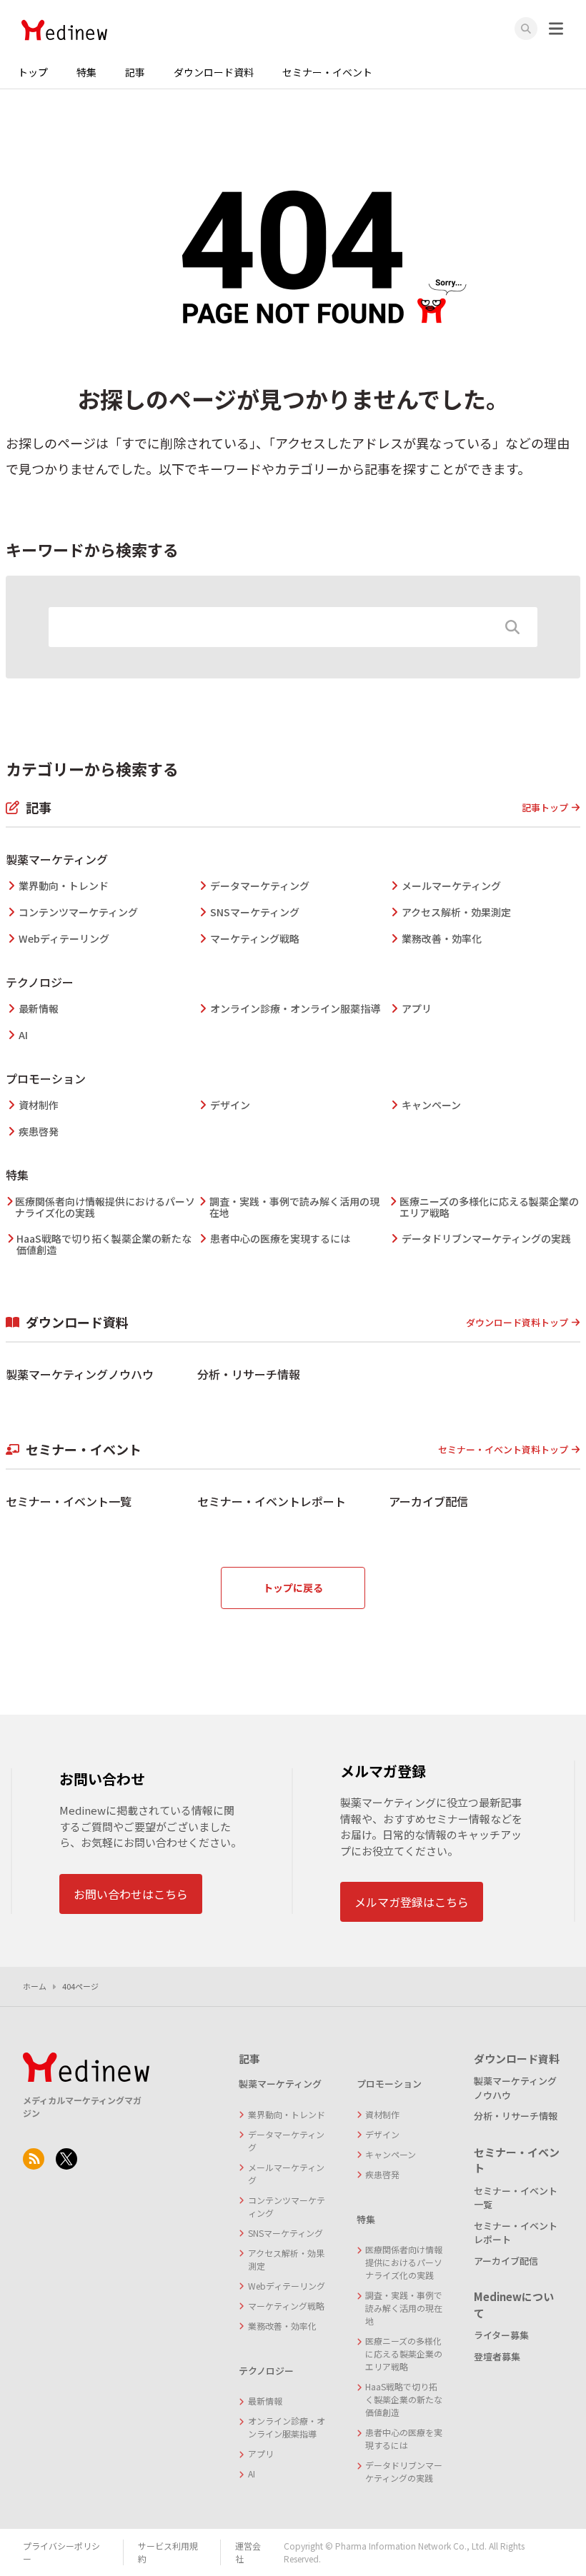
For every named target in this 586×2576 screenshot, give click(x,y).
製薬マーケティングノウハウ (80, 1374)
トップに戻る (293, 1588)
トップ (33, 72)
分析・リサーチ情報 (249, 1374)
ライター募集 (501, 2335)
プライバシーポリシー (61, 2552)
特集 (86, 72)
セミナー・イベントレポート (272, 1501)
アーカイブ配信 (428, 1501)
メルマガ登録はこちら (412, 1902)
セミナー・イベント (327, 72)
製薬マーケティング (57, 859)
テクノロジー (40, 982)
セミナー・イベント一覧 (69, 1501)
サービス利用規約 (168, 2552)
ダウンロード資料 (214, 72)
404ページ (80, 1986)
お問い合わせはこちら (131, 1894)
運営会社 (248, 2552)
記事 (135, 72)
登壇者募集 (497, 2356)
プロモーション (46, 1078)
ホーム (35, 1986)
